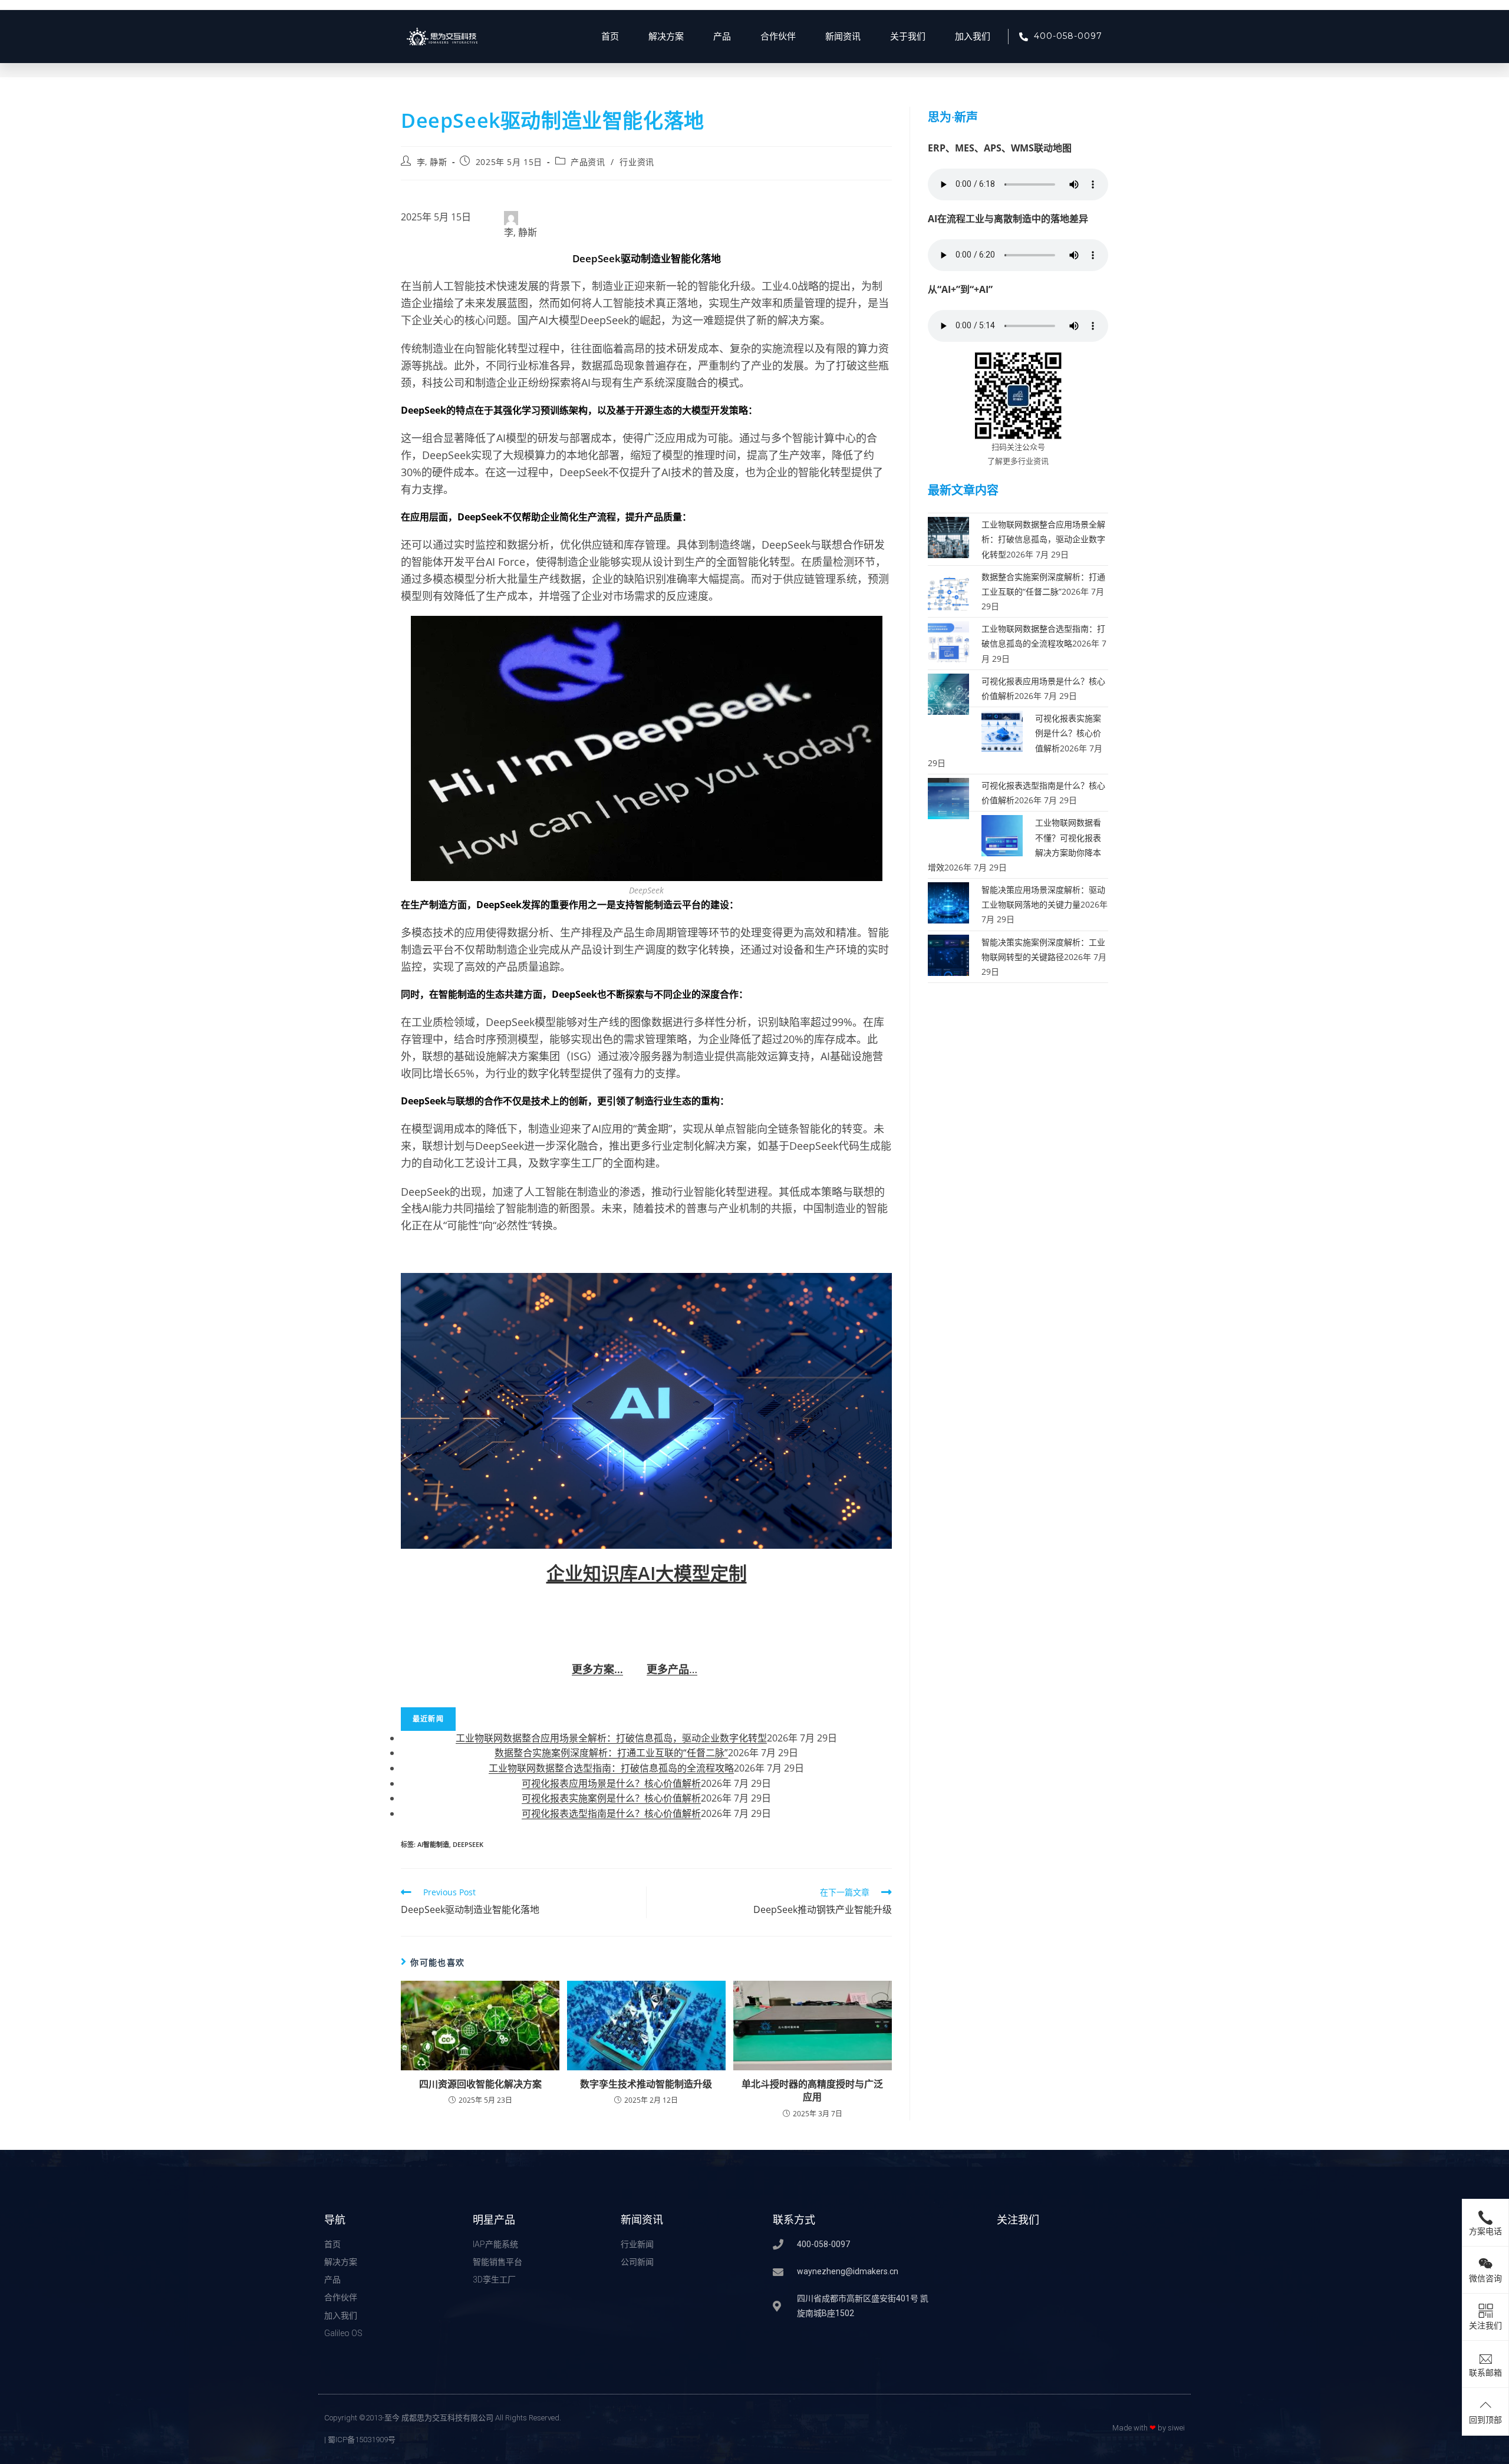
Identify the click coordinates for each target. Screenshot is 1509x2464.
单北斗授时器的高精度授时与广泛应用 (812, 2090)
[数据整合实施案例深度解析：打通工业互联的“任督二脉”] (948, 588)
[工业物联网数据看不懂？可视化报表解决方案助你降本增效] (1002, 835)
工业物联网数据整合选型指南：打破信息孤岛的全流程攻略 (611, 1768)
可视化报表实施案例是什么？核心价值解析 (611, 1798)
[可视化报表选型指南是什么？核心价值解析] (948, 798)
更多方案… (597, 1669)
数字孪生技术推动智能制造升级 (646, 2084)
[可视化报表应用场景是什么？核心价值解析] (948, 693)
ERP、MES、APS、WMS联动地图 (1000, 148)
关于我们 (908, 37)
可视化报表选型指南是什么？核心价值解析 (611, 1813)
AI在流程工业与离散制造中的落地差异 (1008, 219)
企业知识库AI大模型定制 (647, 1573)
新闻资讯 (843, 37)
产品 (722, 37)
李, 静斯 (432, 162)
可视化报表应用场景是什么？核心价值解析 (611, 1783)
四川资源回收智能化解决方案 (480, 2084)
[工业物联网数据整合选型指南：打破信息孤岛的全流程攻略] (948, 641)
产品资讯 (588, 162)
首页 (610, 37)
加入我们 (973, 37)
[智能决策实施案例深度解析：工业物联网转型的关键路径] (948, 954)
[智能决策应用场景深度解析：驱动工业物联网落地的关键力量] (948, 902)
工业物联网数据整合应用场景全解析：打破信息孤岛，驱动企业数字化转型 (611, 1738)
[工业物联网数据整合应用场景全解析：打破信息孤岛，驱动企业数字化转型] (948, 537)
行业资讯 (637, 162)
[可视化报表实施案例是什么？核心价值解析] (1002, 730)
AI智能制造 (433, 1844)
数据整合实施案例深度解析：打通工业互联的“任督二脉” (611, 1753)
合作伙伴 (778, 37)
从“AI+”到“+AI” (960, 289)
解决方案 (666, 37)
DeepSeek (468, 1844)
